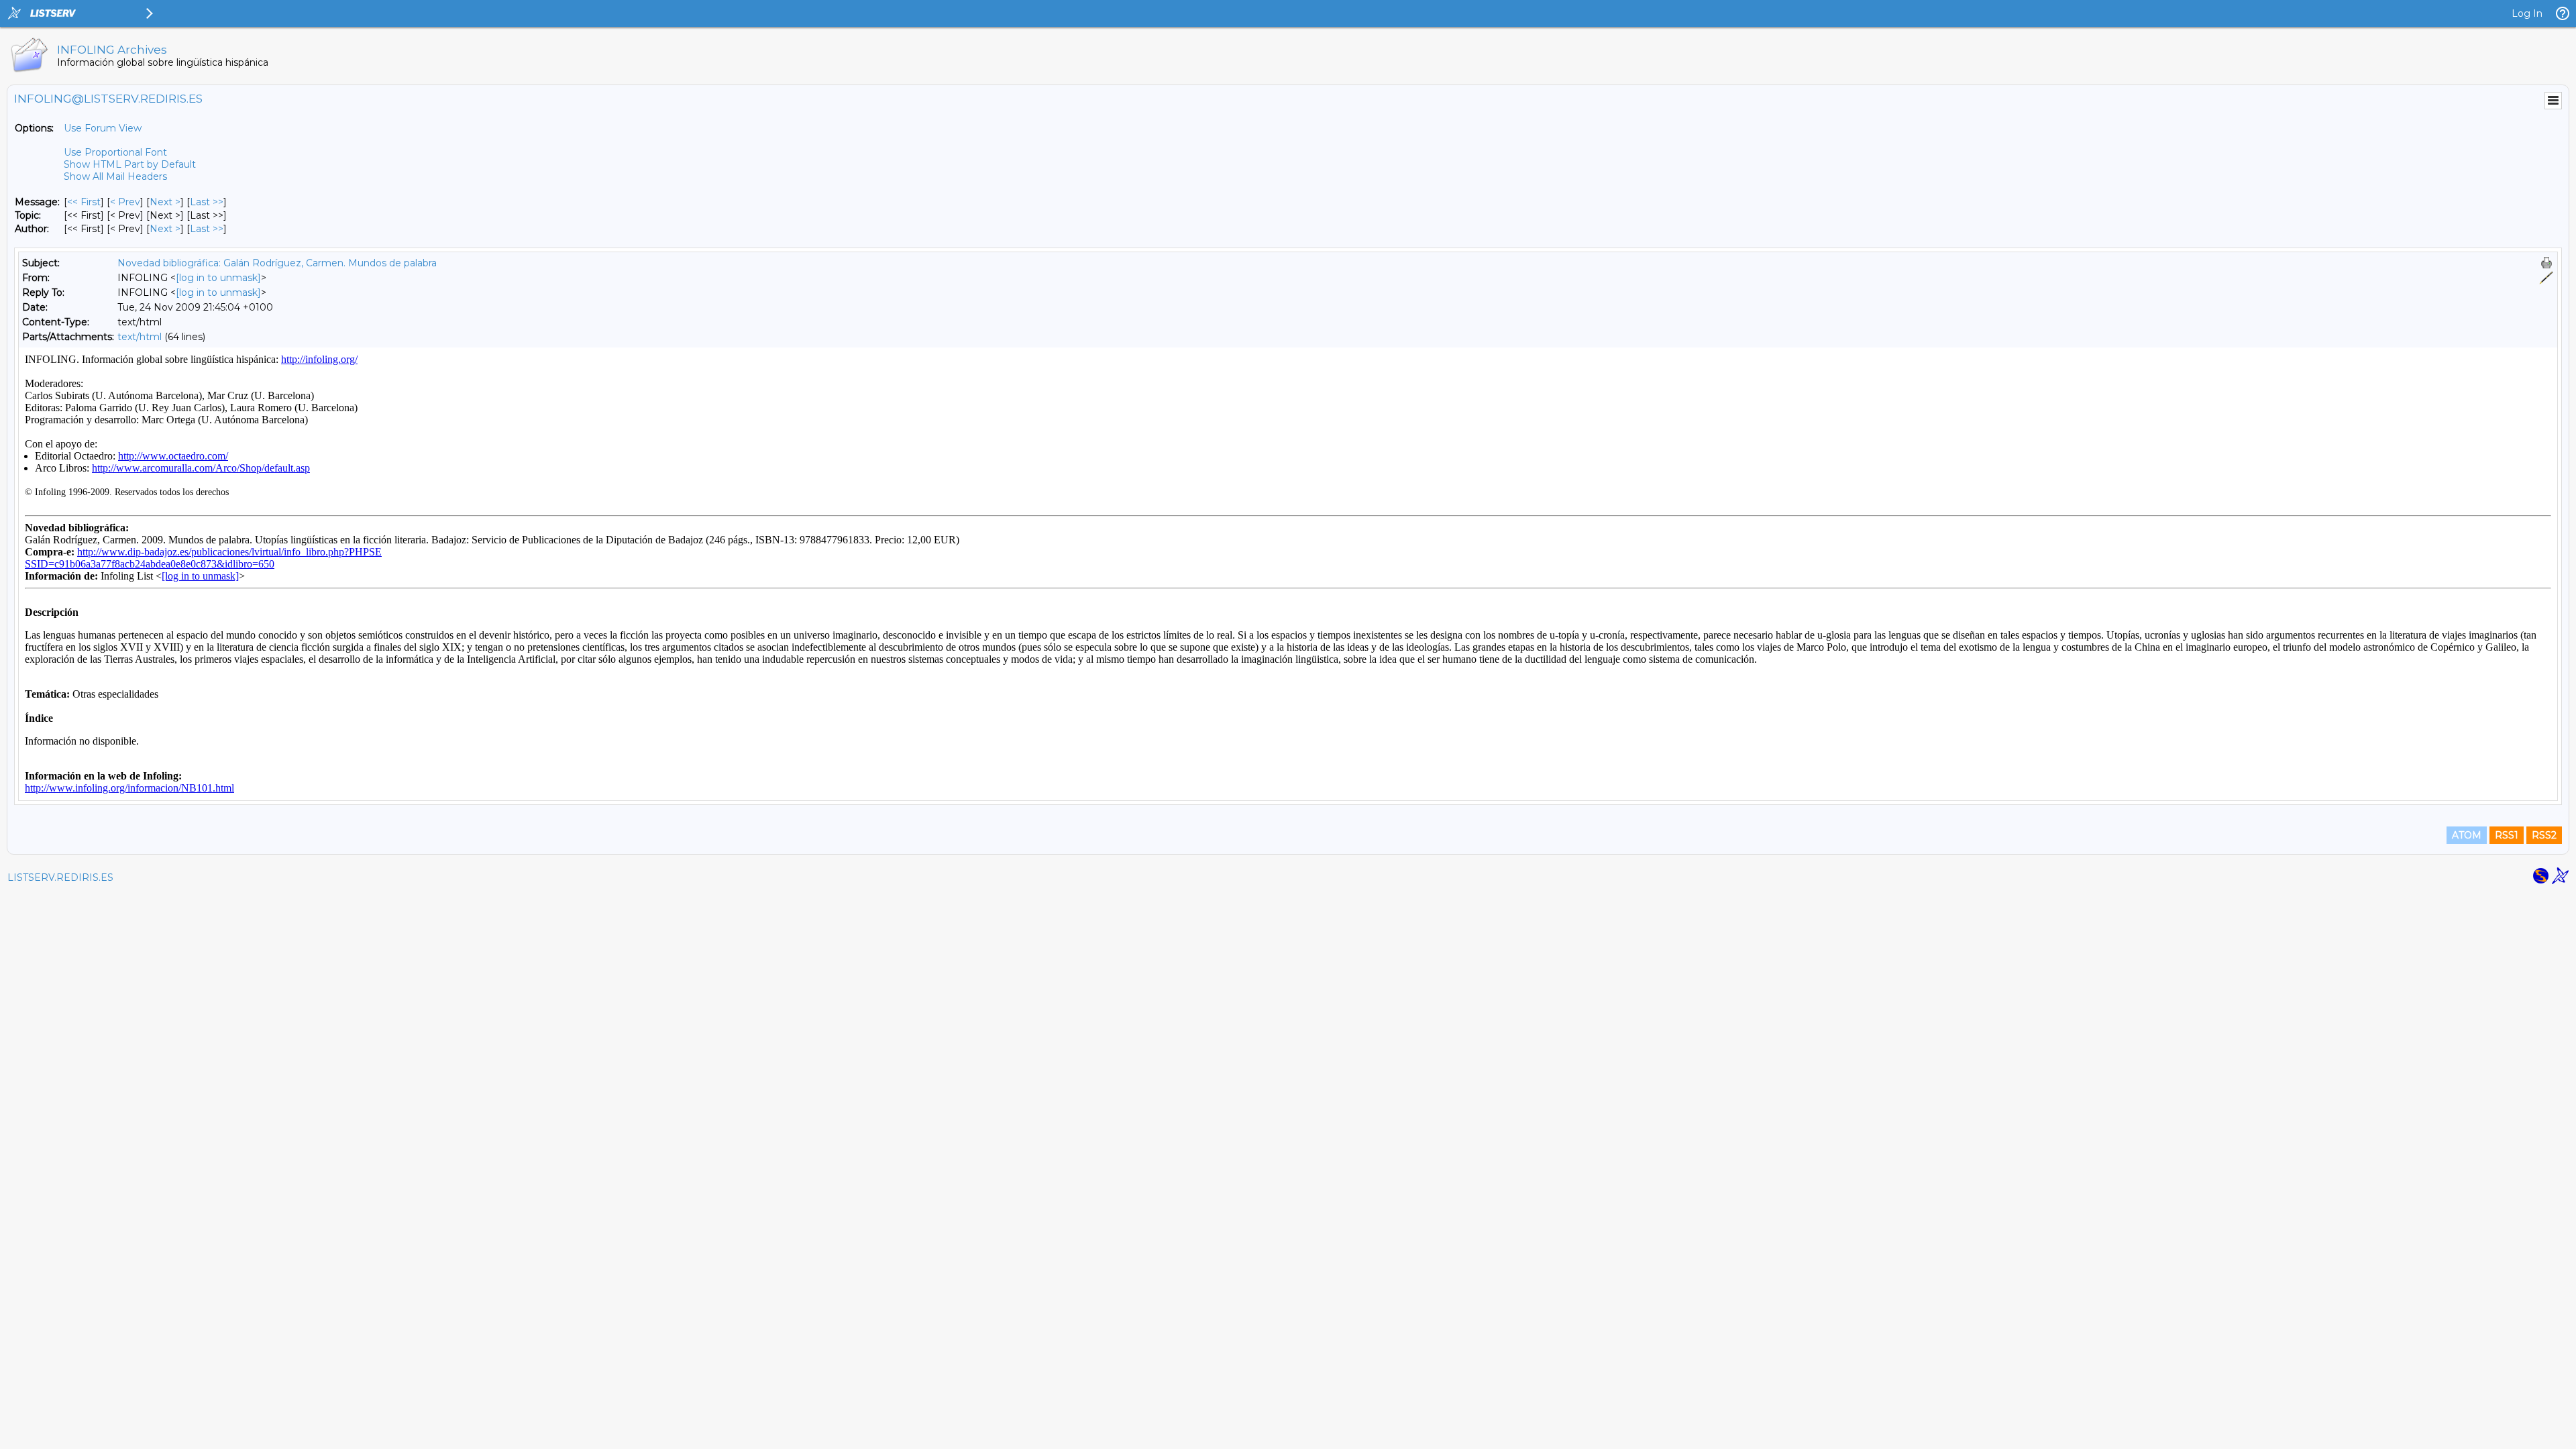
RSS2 (2544, 835)
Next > (165, 202)
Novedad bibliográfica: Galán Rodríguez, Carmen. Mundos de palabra (277, 263)
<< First (84, 202)
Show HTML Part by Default (130, 164)
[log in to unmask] (218, 278)
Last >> (207, 202)
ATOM (2467, 835)
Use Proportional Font (115, 152)
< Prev (125, 202)
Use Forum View (103, 128)
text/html (140, 337)
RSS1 (2507, 835)
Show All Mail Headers (115, 176)
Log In (2527, 13)
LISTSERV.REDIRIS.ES (60, 877)
